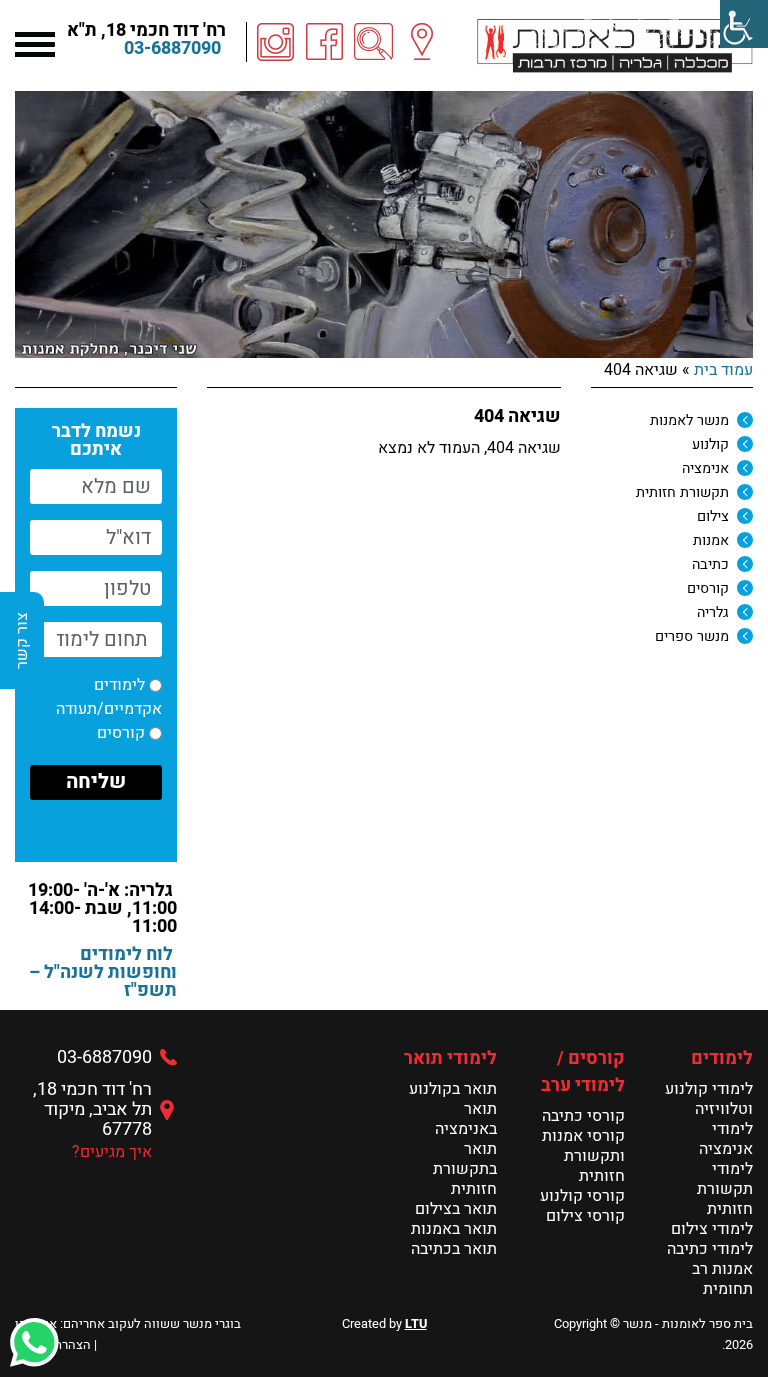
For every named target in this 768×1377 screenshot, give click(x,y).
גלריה (713, 612)
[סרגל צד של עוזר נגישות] (744, 24)
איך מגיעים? (112, 1152)
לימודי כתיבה (710, 1249)
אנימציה (705, 468)
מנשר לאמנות (689, 420)
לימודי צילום (712, 1229)
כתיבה (710, 564)
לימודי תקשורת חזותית (725, 1189)
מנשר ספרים (692, 636)
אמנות (711, 540)
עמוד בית (723, 370)
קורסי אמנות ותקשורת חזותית (583, 1156)
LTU (416, 1324)
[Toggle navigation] (35, 42)
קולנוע (710, 444)
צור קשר (22, 640)
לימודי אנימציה (726, 1139)
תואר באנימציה (466, 1119)
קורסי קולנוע (582, 1196)
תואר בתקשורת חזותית (465, 1169)
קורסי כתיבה (583, 1116)
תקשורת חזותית (682, 492)
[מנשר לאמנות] (615, 45)
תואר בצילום (456, 1209)
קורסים (708, 588)
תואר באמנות (454, 1229)
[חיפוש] (374, 42)
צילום (713, 516)
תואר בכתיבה (454, 1249)
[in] (276, 42)
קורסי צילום (585, 1216)
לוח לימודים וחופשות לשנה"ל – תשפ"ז (103, 972)
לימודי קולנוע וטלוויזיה (709, 1099)
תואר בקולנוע (453, 1089)
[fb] (325, 42)
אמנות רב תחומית (722, 1279)
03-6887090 (172, 49)
